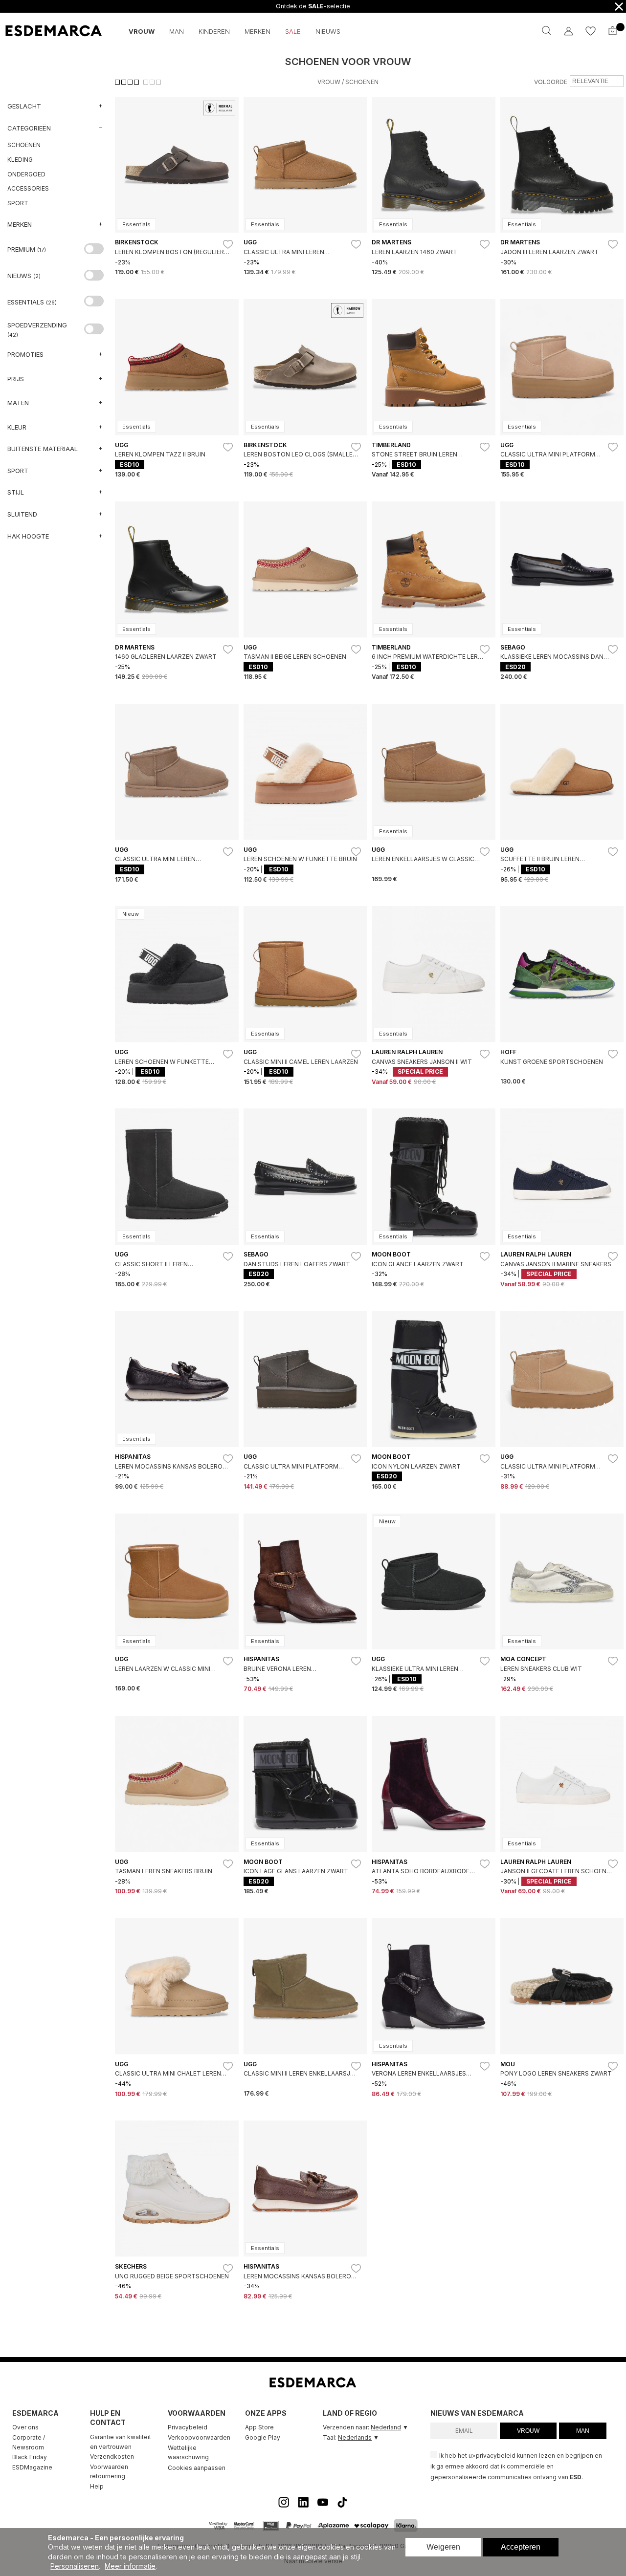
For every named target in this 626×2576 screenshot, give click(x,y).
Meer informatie (130, 2566)
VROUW (528, 2431)
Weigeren (443, 2547)
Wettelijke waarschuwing (188, 2453)
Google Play (263, 2437)
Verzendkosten (112, 2457)
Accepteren (521, 2547)
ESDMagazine (32, 2467)
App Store (259, 2427)
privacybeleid (496, 2456)
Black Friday (30, 2457)
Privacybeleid (188, 2427)
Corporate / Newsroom (29, 2442)
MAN (583, 2431)
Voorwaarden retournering (109, 2472)
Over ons (25, 2427)
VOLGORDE (551, 82)
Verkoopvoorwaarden (199, 2437)
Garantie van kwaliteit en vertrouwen (121, 2442)
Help (97, 2486)
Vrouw (329, 82)
